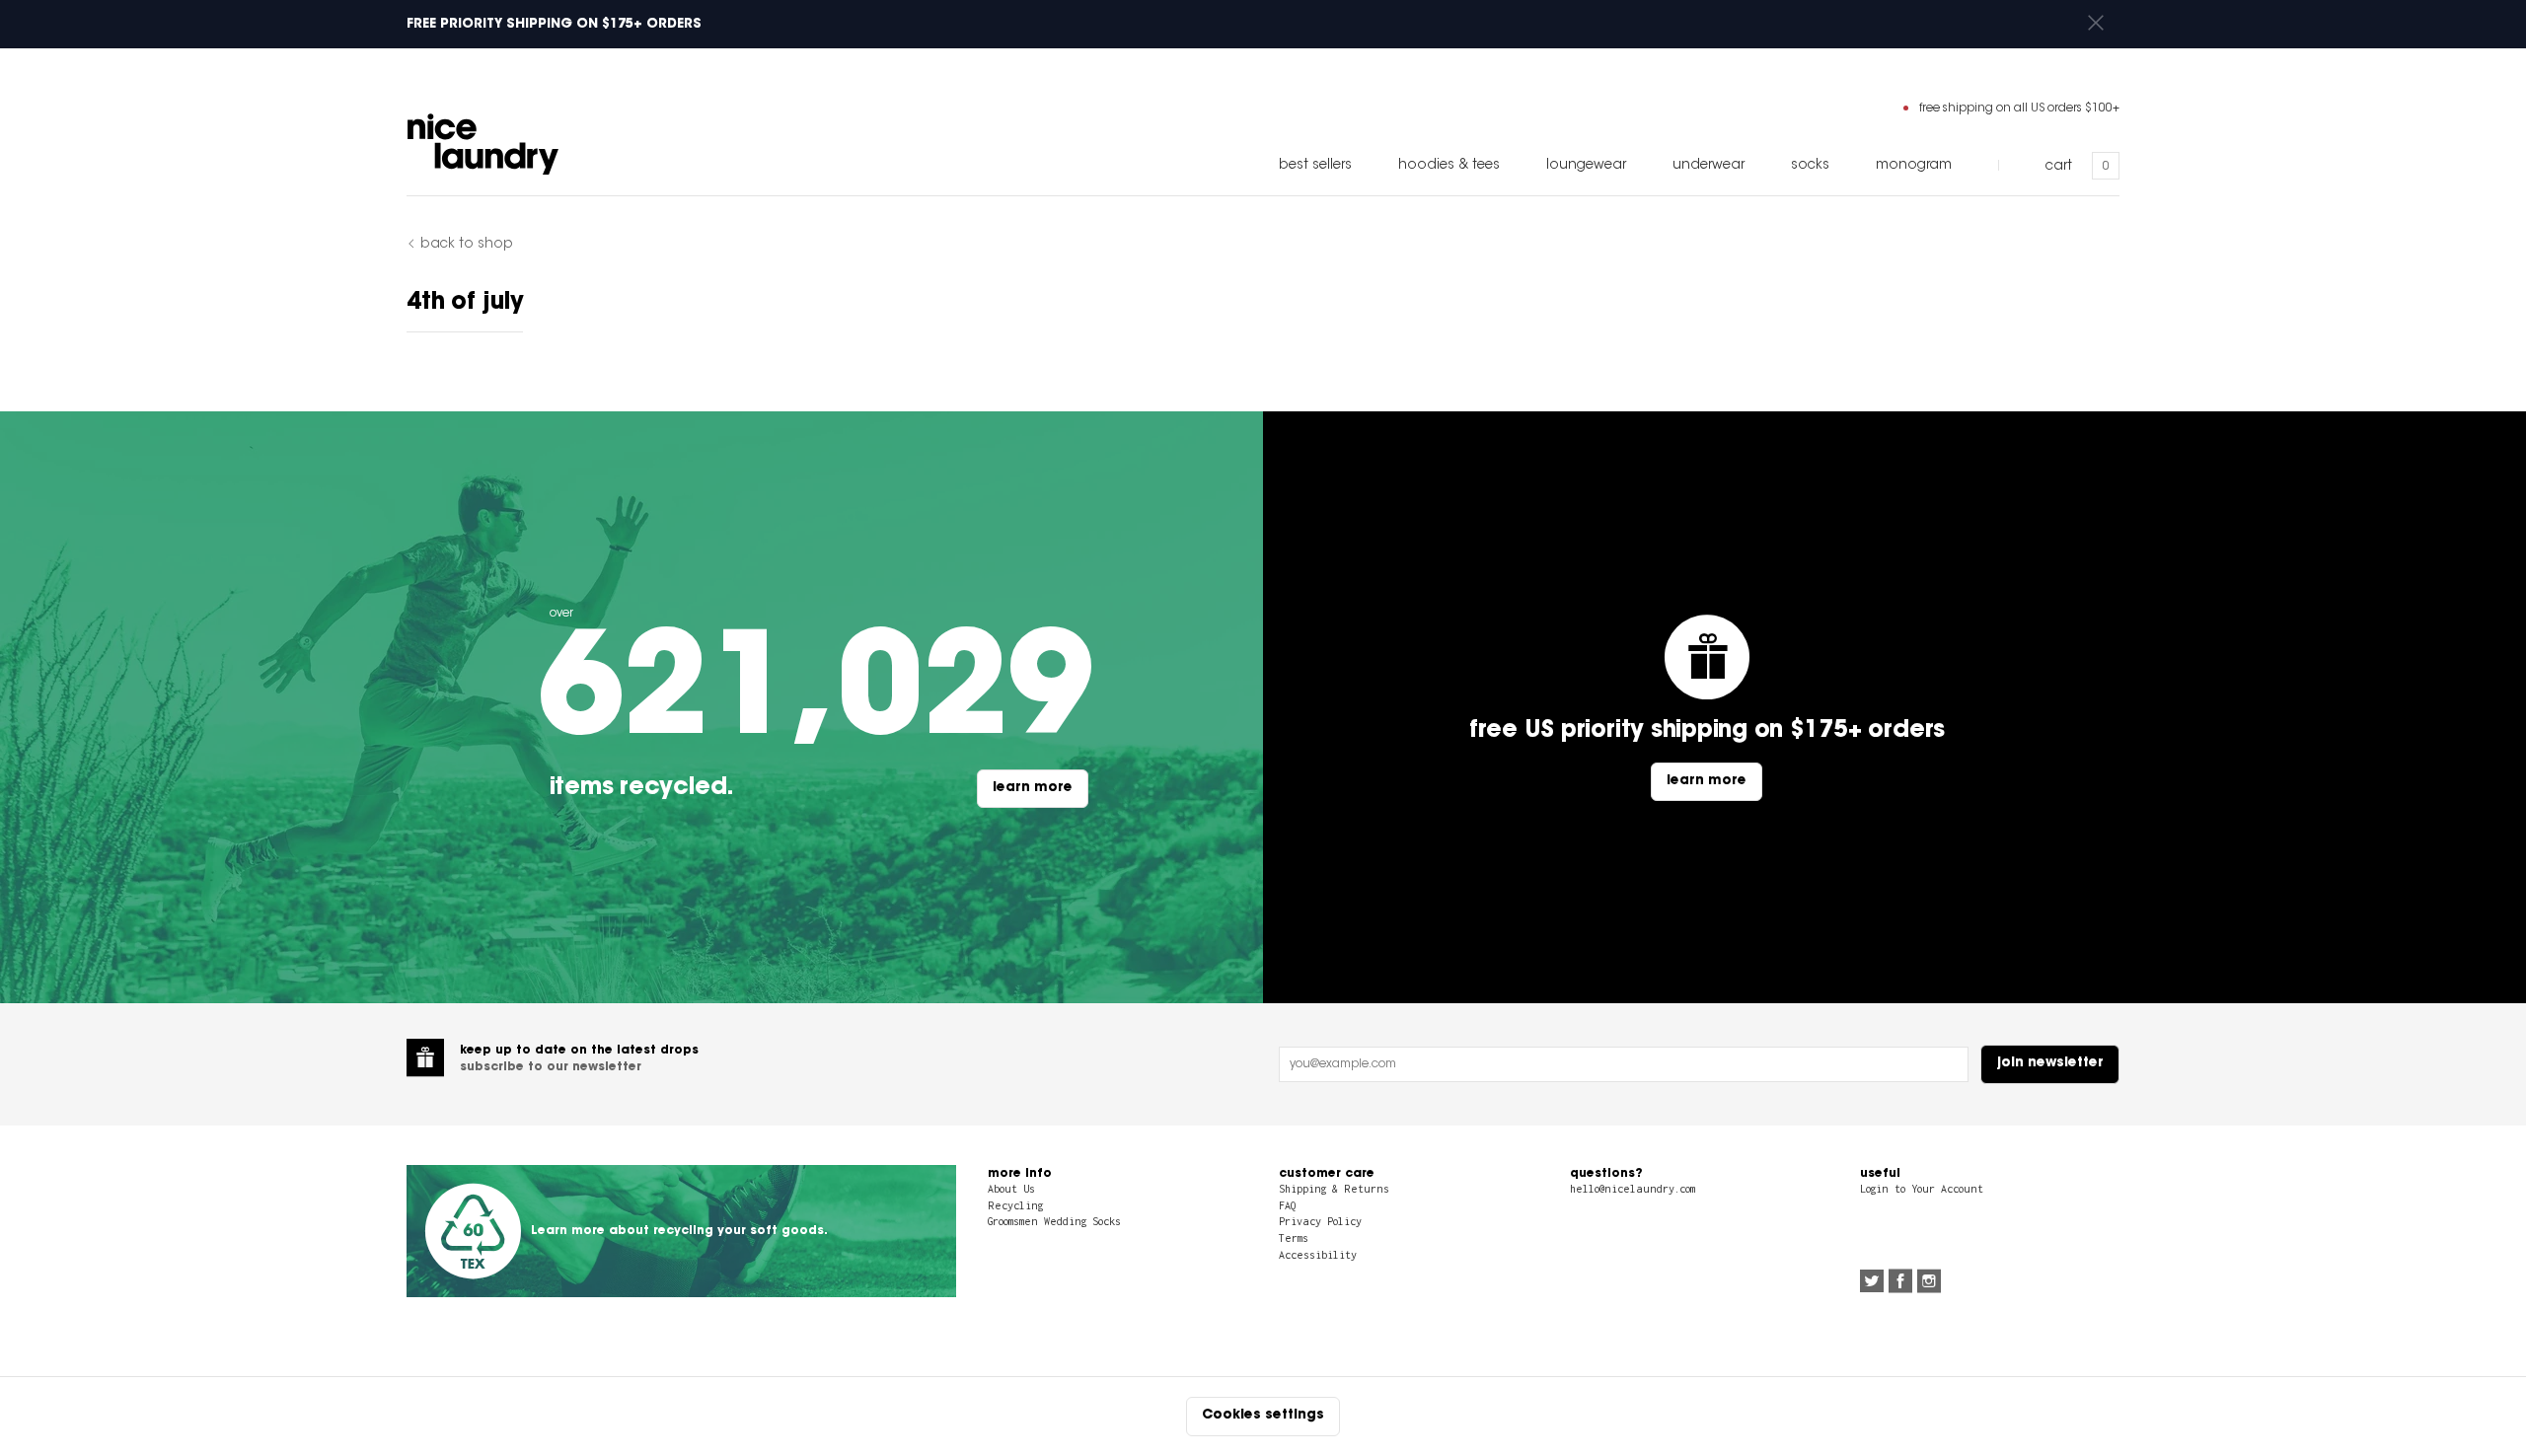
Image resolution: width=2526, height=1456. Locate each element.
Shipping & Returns (1334, 1189)
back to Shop (467, 245)
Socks (1810, 166)
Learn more (1033, 788)
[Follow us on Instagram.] (1929, 1283)
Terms (1294, 1238)
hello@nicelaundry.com (1633, 1189)
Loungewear (1586, 166)
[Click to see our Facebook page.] (1900, 1283)
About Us (1011, 1189)
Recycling (1015, 1205)
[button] (2096, 24)
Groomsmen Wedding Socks (1054, 1221)
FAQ (1287, 1205)
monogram (1914, 166)
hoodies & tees (1449, 166)
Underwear (1709, 166)
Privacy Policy (1320, 1221)
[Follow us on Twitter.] (1872, 1283)
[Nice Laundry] (483, 144)
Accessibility (1318, 1255)
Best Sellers (1315, 166)
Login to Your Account (1922, 1189)
